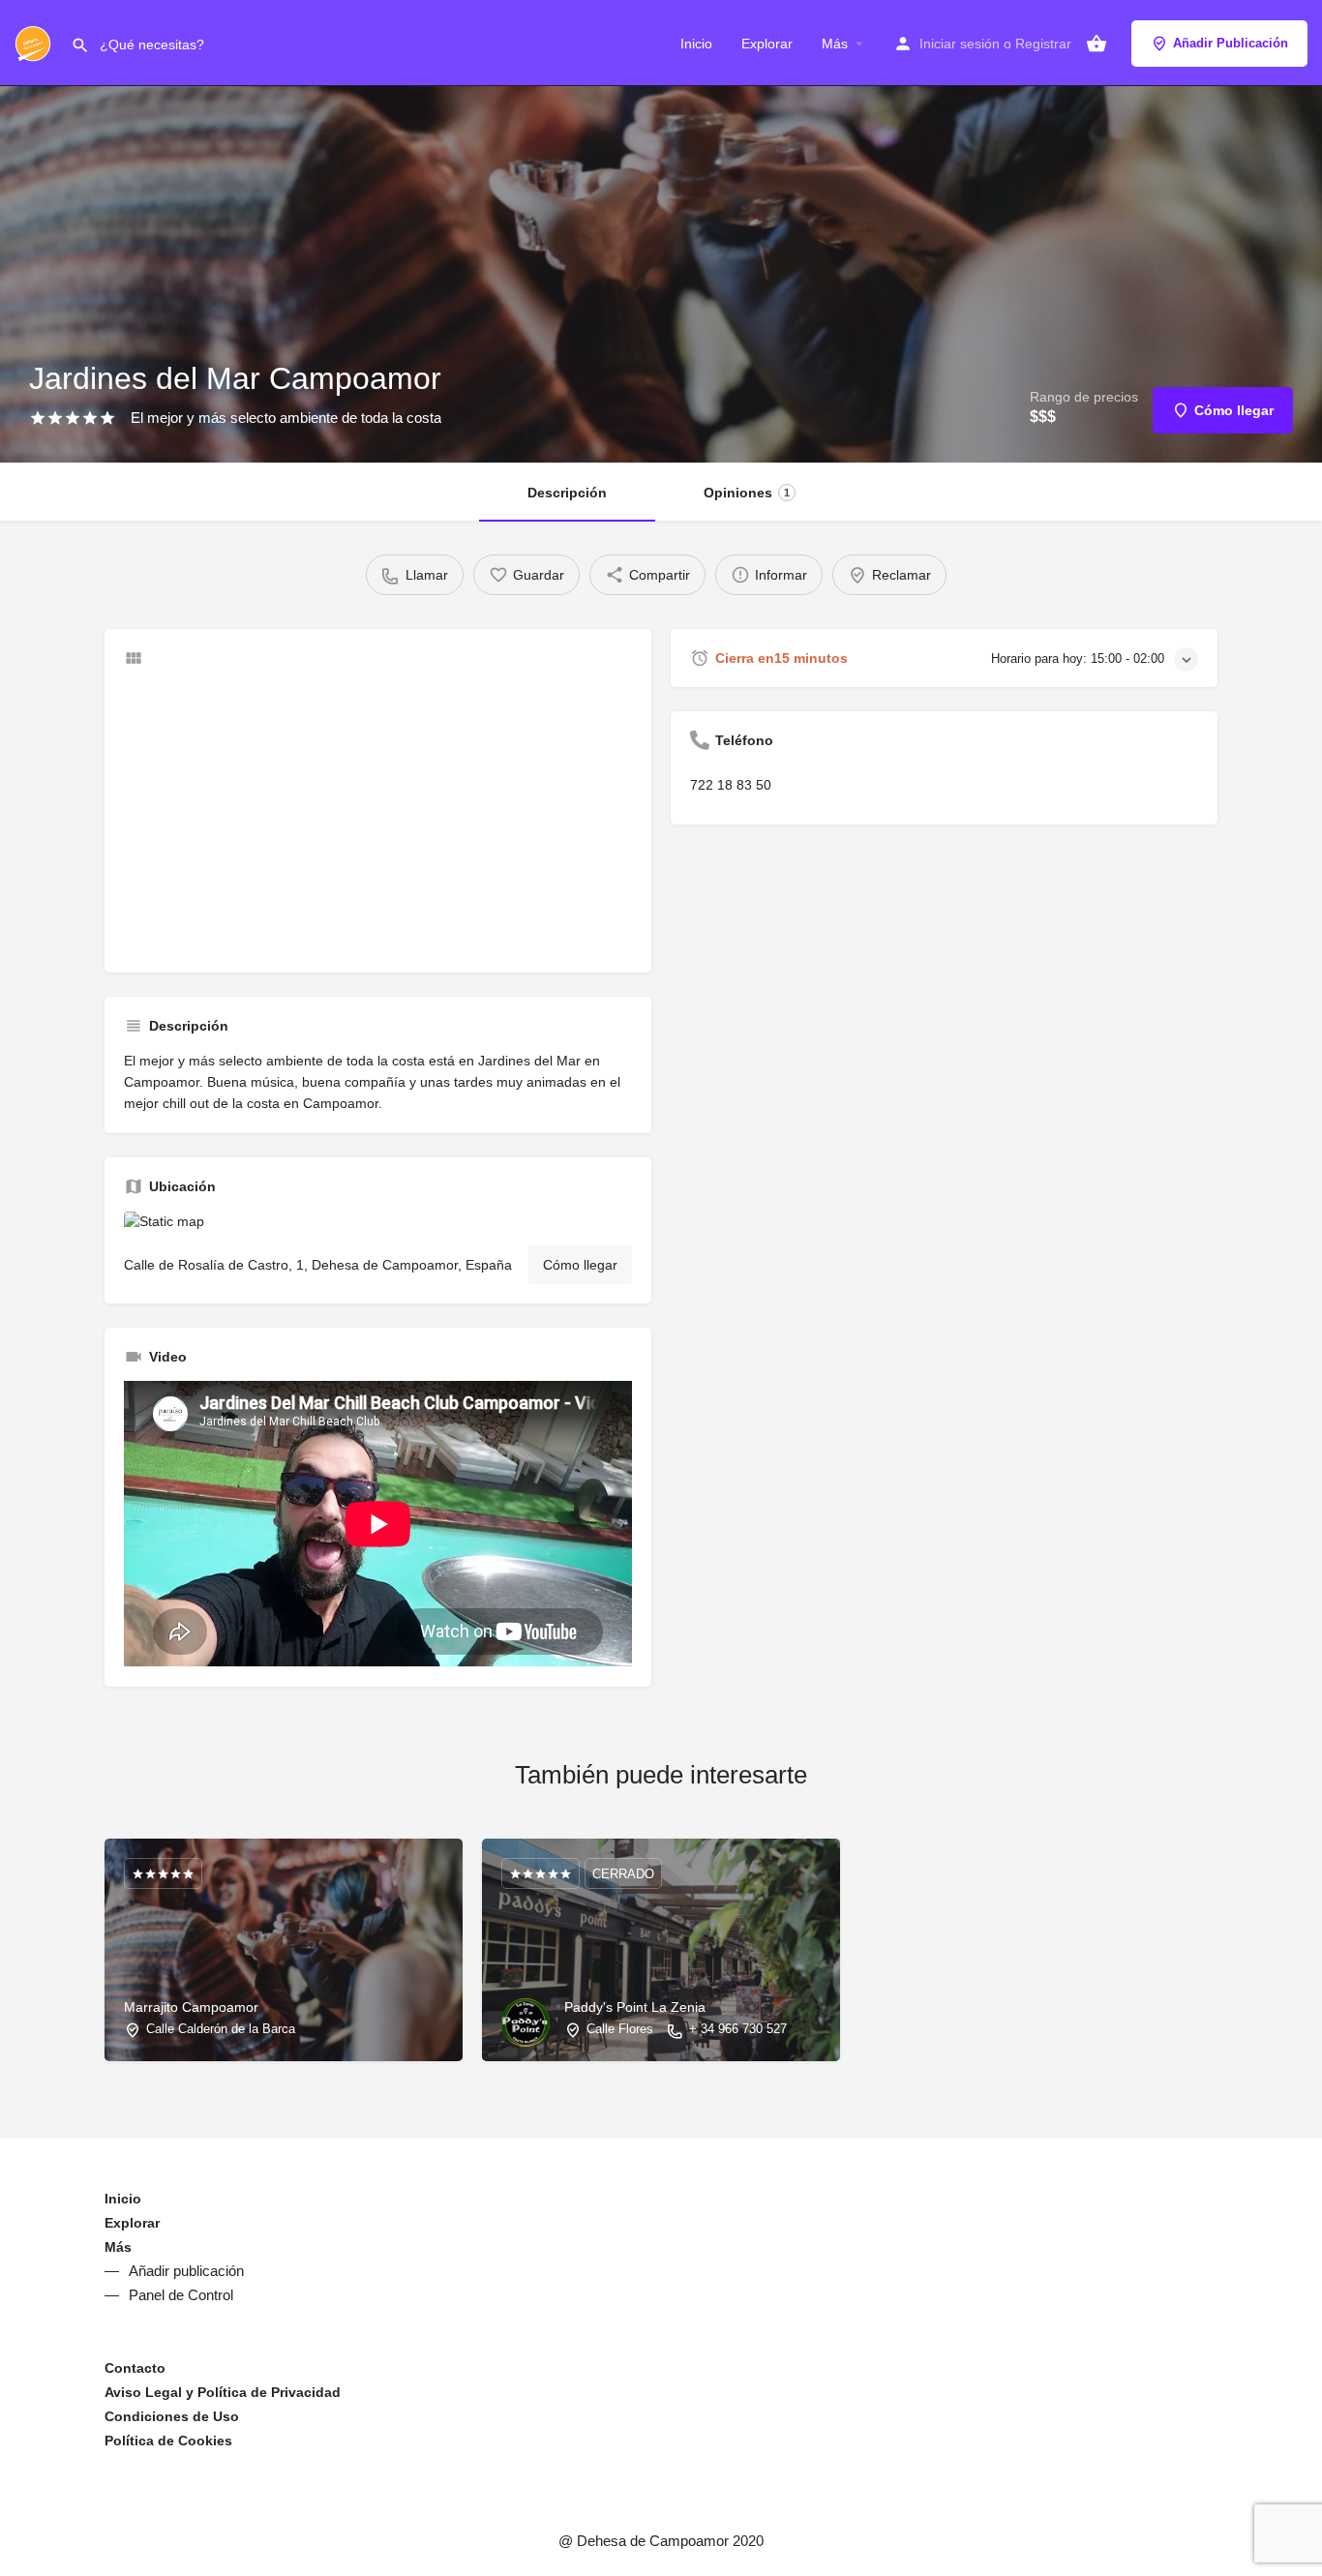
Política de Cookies (168, 2441)
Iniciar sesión (960, 44)
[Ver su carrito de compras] (1097, 44)
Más (835, 44)
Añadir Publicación (1231, 43)
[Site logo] (35, 42)
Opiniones (747, 493)
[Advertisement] (378, 818)
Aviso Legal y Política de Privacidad (223, 2392)
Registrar (1043, 44)
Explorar (767, 44)
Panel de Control (181, 2295)
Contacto (135, 2368)
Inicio (696, 44)
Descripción (567, 493)
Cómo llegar (580, 1265)
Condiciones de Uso (172, 2416)
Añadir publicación (186, 2271)
